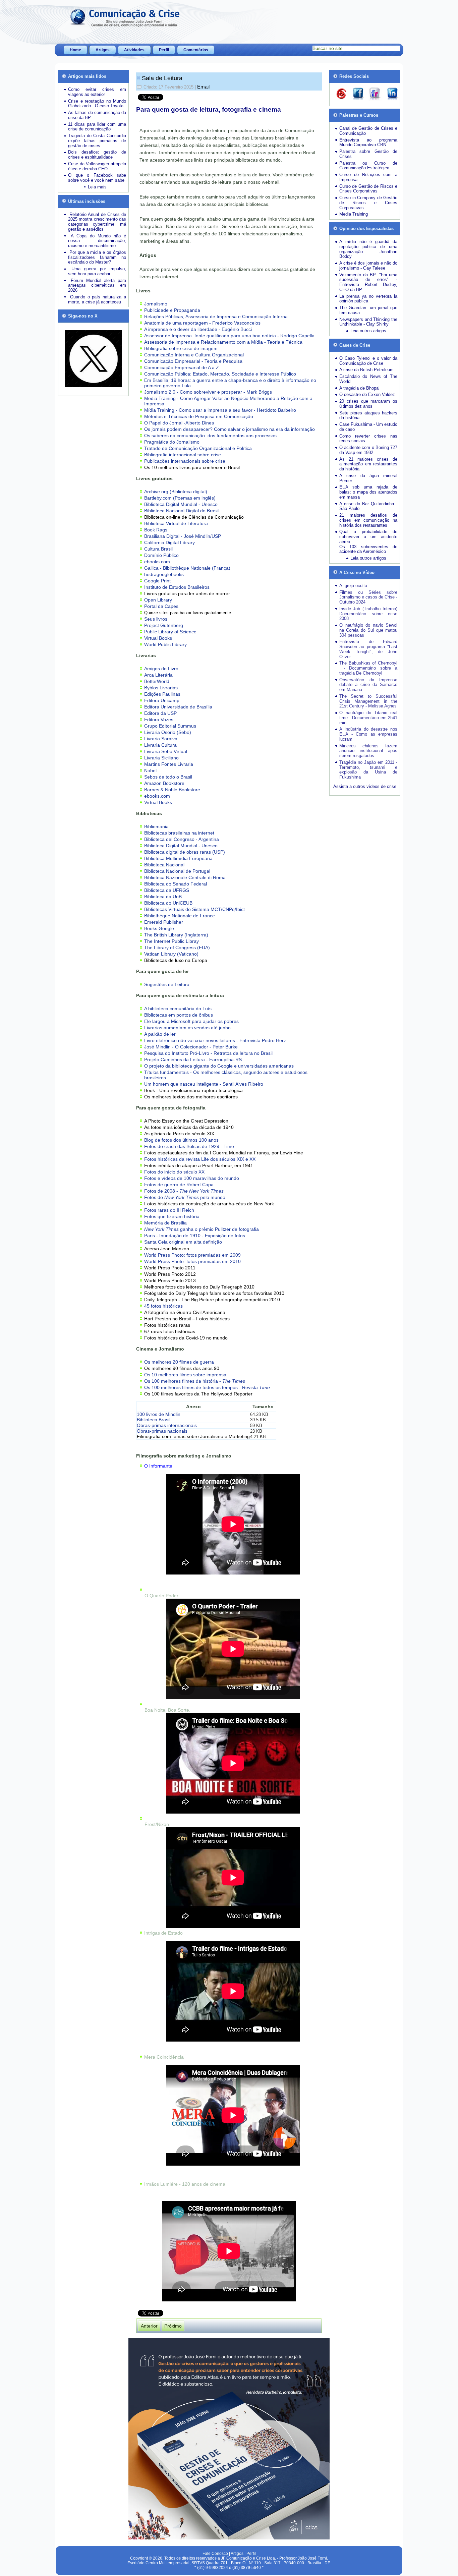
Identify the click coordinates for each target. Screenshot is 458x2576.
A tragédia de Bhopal (359, 388)
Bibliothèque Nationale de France (180, 916)
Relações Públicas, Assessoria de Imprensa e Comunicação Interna (216, 317)
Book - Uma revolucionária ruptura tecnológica (193, 1090)
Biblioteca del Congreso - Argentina (182, 839)
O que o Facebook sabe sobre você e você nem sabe (97, 178)
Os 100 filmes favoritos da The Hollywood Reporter (198, 1394)
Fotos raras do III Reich (169, 1210)
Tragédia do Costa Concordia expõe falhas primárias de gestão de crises (97, 141)
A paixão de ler (160, 1034)
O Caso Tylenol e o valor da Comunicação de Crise (368, 361)
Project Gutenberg (164, 625)
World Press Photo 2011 (170, 1268)
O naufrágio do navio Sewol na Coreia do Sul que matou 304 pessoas (368, 630)
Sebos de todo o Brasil (168, 777)
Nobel (150, 770)
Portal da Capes (161, 606)
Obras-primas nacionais (162, 1431)
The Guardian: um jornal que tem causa (368, 310)
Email (203, 87)
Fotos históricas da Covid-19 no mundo (186, 1338)
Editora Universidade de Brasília (178, 707)
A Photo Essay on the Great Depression (186, 1121)
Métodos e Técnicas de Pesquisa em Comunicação (199, 416)
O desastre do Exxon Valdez (367, 394)
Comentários (196, 50)
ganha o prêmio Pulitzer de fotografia (202, 1229)
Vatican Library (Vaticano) (171, 954)
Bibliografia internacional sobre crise (183, 455)
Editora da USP (160, 713)
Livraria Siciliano (161, 758)
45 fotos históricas (163, 1306)
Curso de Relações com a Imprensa (368, 177)
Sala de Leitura (162, 78)
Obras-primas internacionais (167, 1425)
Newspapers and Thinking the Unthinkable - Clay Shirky (368, 322)
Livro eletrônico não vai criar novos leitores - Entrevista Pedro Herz (215, 1040)
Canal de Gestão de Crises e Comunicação (368, 131)
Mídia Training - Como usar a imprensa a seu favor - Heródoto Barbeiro (220, 410)
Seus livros (156, 619)
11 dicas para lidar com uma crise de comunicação (97, 127)
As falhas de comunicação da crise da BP (97, 115)
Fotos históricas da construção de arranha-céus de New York (209, 1204)
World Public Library (165, 644)
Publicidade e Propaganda (172, 310)
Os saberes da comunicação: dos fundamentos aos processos (210, 436)
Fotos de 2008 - (184, 1191)
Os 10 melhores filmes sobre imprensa (185, 1375)
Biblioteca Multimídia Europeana (178, 858)
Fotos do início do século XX (174, 1172)
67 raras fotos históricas (170, 1331)
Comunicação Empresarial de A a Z (182, 367)
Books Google (159, 928)
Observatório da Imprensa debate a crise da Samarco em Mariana (368, 685)
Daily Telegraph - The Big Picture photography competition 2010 (213, 1300)
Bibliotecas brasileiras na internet (179, 833)
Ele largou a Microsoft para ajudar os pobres (191, 1021)
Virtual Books (158, 638)
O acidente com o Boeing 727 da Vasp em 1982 (368, 450)
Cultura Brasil (158, 549)
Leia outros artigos (368, 331)
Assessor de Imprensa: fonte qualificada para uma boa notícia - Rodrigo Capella (229, 336)
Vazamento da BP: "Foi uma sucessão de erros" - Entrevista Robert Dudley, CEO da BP (368, 282)
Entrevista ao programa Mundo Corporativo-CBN (368, 142)
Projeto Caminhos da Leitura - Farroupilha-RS (193, 1060)
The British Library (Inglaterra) (176, 935)
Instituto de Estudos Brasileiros (177, 587)
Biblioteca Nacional (164, 865)
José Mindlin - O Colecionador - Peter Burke (191, 1047)
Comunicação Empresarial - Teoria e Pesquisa (193, 361)
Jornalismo (156, 304)
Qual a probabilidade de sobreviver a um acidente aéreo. (368, 537)
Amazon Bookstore (164, 783)
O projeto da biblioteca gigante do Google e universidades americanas (219, 1066)
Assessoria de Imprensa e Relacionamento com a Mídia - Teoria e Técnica (223, 342)
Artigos (103, 50)
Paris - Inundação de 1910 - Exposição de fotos (195, 1236)
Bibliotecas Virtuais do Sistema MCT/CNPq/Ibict (194, 909)
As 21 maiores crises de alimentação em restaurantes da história (368, 464)
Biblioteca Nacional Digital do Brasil (181, 511)
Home (75, 50)
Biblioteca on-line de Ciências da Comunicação (194, 517)
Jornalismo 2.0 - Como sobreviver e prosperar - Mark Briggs (208, 392)
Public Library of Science (170, 632)
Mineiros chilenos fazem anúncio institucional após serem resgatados (368, 751)
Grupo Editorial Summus (170, 726)
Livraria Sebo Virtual (166, 751)
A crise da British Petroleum (366, 370)
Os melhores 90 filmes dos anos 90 (182, 1368)
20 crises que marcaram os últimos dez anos (368, 404)
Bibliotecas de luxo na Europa (176, 960)
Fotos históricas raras (167, 1325)
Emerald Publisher (164, 922)
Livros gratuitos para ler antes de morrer (187, 593)
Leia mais (97, 187)
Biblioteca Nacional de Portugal (177, 871)
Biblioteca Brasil (154, 1420)
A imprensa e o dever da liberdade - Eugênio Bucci (198, 329)
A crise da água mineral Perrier (368, 478)
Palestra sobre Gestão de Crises (368, 154)
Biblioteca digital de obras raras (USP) (185, 852)
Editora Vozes (159, 720)
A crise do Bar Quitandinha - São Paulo (368, 506)
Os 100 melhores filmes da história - (195, 1381)
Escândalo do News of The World (368, 379)
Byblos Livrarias (161, 688)
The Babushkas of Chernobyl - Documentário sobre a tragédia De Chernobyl (368, 668)
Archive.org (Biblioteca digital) (176, 492)
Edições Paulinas (162, 694)
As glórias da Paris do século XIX (179, 1134)
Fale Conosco (215, 2554)
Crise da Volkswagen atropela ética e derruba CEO (97, 166)
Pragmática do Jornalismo (172, 442)
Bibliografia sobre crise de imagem (181, 348)
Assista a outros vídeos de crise (365, 786)
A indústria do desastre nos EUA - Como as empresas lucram (368, 734)
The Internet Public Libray (171, 941)
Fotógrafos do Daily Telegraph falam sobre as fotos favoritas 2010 (214, 1293)
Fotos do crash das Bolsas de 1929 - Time (189, 1146)
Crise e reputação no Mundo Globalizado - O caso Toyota (97, 104)
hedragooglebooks (164, 574)
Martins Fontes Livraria (169, 764)
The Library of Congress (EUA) (177, 948)
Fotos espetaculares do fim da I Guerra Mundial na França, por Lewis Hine (224, 1153)
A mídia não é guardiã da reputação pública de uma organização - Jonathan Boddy (368, 249)
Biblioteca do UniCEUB (168, 903)
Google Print (157, 581)
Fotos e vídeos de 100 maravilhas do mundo (192, 1178)
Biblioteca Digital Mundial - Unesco (181, 504)
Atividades (134, 50)
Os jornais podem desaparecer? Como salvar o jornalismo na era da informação (230, 429)
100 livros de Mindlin (159, 1414)
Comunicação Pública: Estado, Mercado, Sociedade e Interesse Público (220, 374)
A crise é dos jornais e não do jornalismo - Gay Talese (368, 266)
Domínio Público (161, 555)
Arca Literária (158, 675)
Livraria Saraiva (161, 739)
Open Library (158, 600)
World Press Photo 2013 (170, 1280)
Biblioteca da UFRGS (167, 890)
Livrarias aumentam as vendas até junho (187, 1028)
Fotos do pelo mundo (185, 1197)
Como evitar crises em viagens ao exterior (97, 92)
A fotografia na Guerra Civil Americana (185, 1312)
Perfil (164, 50)
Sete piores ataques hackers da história (368, 415)
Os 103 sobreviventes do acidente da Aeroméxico (368, 549)
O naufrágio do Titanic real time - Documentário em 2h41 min (368, 718)
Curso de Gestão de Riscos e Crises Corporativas (368, 189)
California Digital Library (169, 542)
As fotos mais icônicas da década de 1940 (189, 1127)
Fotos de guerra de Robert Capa (179, 1185)
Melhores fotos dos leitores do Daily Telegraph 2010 (199, 1287)
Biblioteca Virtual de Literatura (176, 523)
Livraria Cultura (160, 745)
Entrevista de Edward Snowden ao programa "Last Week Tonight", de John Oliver (368, 649)
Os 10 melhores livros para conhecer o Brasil (192, 467)
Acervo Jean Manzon (167, 1249)
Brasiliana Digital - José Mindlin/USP (183, 536)
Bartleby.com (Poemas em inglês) (180, 498)
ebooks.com (157, 562)
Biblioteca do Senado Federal (176, 884)
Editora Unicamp (162, 700)
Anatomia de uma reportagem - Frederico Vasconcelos (202, 323)
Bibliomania (156, 826)
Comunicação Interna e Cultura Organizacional (194, 355)
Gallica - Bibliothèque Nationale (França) (187, 568)
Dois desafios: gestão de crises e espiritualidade (97, 155)
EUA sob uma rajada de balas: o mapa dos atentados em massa (368, 492)
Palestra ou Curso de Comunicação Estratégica (368, 166)
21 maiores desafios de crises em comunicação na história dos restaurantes (368, 520)
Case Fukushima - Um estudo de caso (368, 427)
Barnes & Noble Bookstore (172, 790)
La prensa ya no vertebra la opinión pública (368, 299)
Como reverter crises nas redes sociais (368, 439)
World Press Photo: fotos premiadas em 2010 (192, 1261)
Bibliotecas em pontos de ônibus (179, 1015)
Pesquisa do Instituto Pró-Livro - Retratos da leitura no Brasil (208, 1053)
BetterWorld (157, 681)
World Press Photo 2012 (170, 1274)
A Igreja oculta (353, 586)
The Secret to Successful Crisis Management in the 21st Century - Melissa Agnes (368, 701)
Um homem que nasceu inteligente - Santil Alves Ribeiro (204, 1084)
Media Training (354, 214)
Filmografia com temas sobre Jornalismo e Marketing (193, 1436)
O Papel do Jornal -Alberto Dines (179, 423)
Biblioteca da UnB (163, 897)
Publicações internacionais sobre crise (185, 461)
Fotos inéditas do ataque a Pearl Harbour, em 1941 (199, 1165)
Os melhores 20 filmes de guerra (179, 1362)
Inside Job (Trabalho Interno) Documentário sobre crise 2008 (368, 614)
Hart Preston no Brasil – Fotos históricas (187, 1319)
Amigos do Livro (161, 669)
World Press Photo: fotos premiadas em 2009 (192, 1255)
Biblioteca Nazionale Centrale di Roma (185, 877)
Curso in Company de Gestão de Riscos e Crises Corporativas (368, 203)
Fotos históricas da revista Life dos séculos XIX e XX (200, 1159)
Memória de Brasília (165, 1223)
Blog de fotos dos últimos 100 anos (181, 1140)
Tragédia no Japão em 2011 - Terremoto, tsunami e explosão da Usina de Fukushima (368, 770)
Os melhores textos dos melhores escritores (191, 1097)
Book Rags (156, 530)
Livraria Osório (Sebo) (168, 732)
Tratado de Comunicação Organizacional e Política (198, 448)
